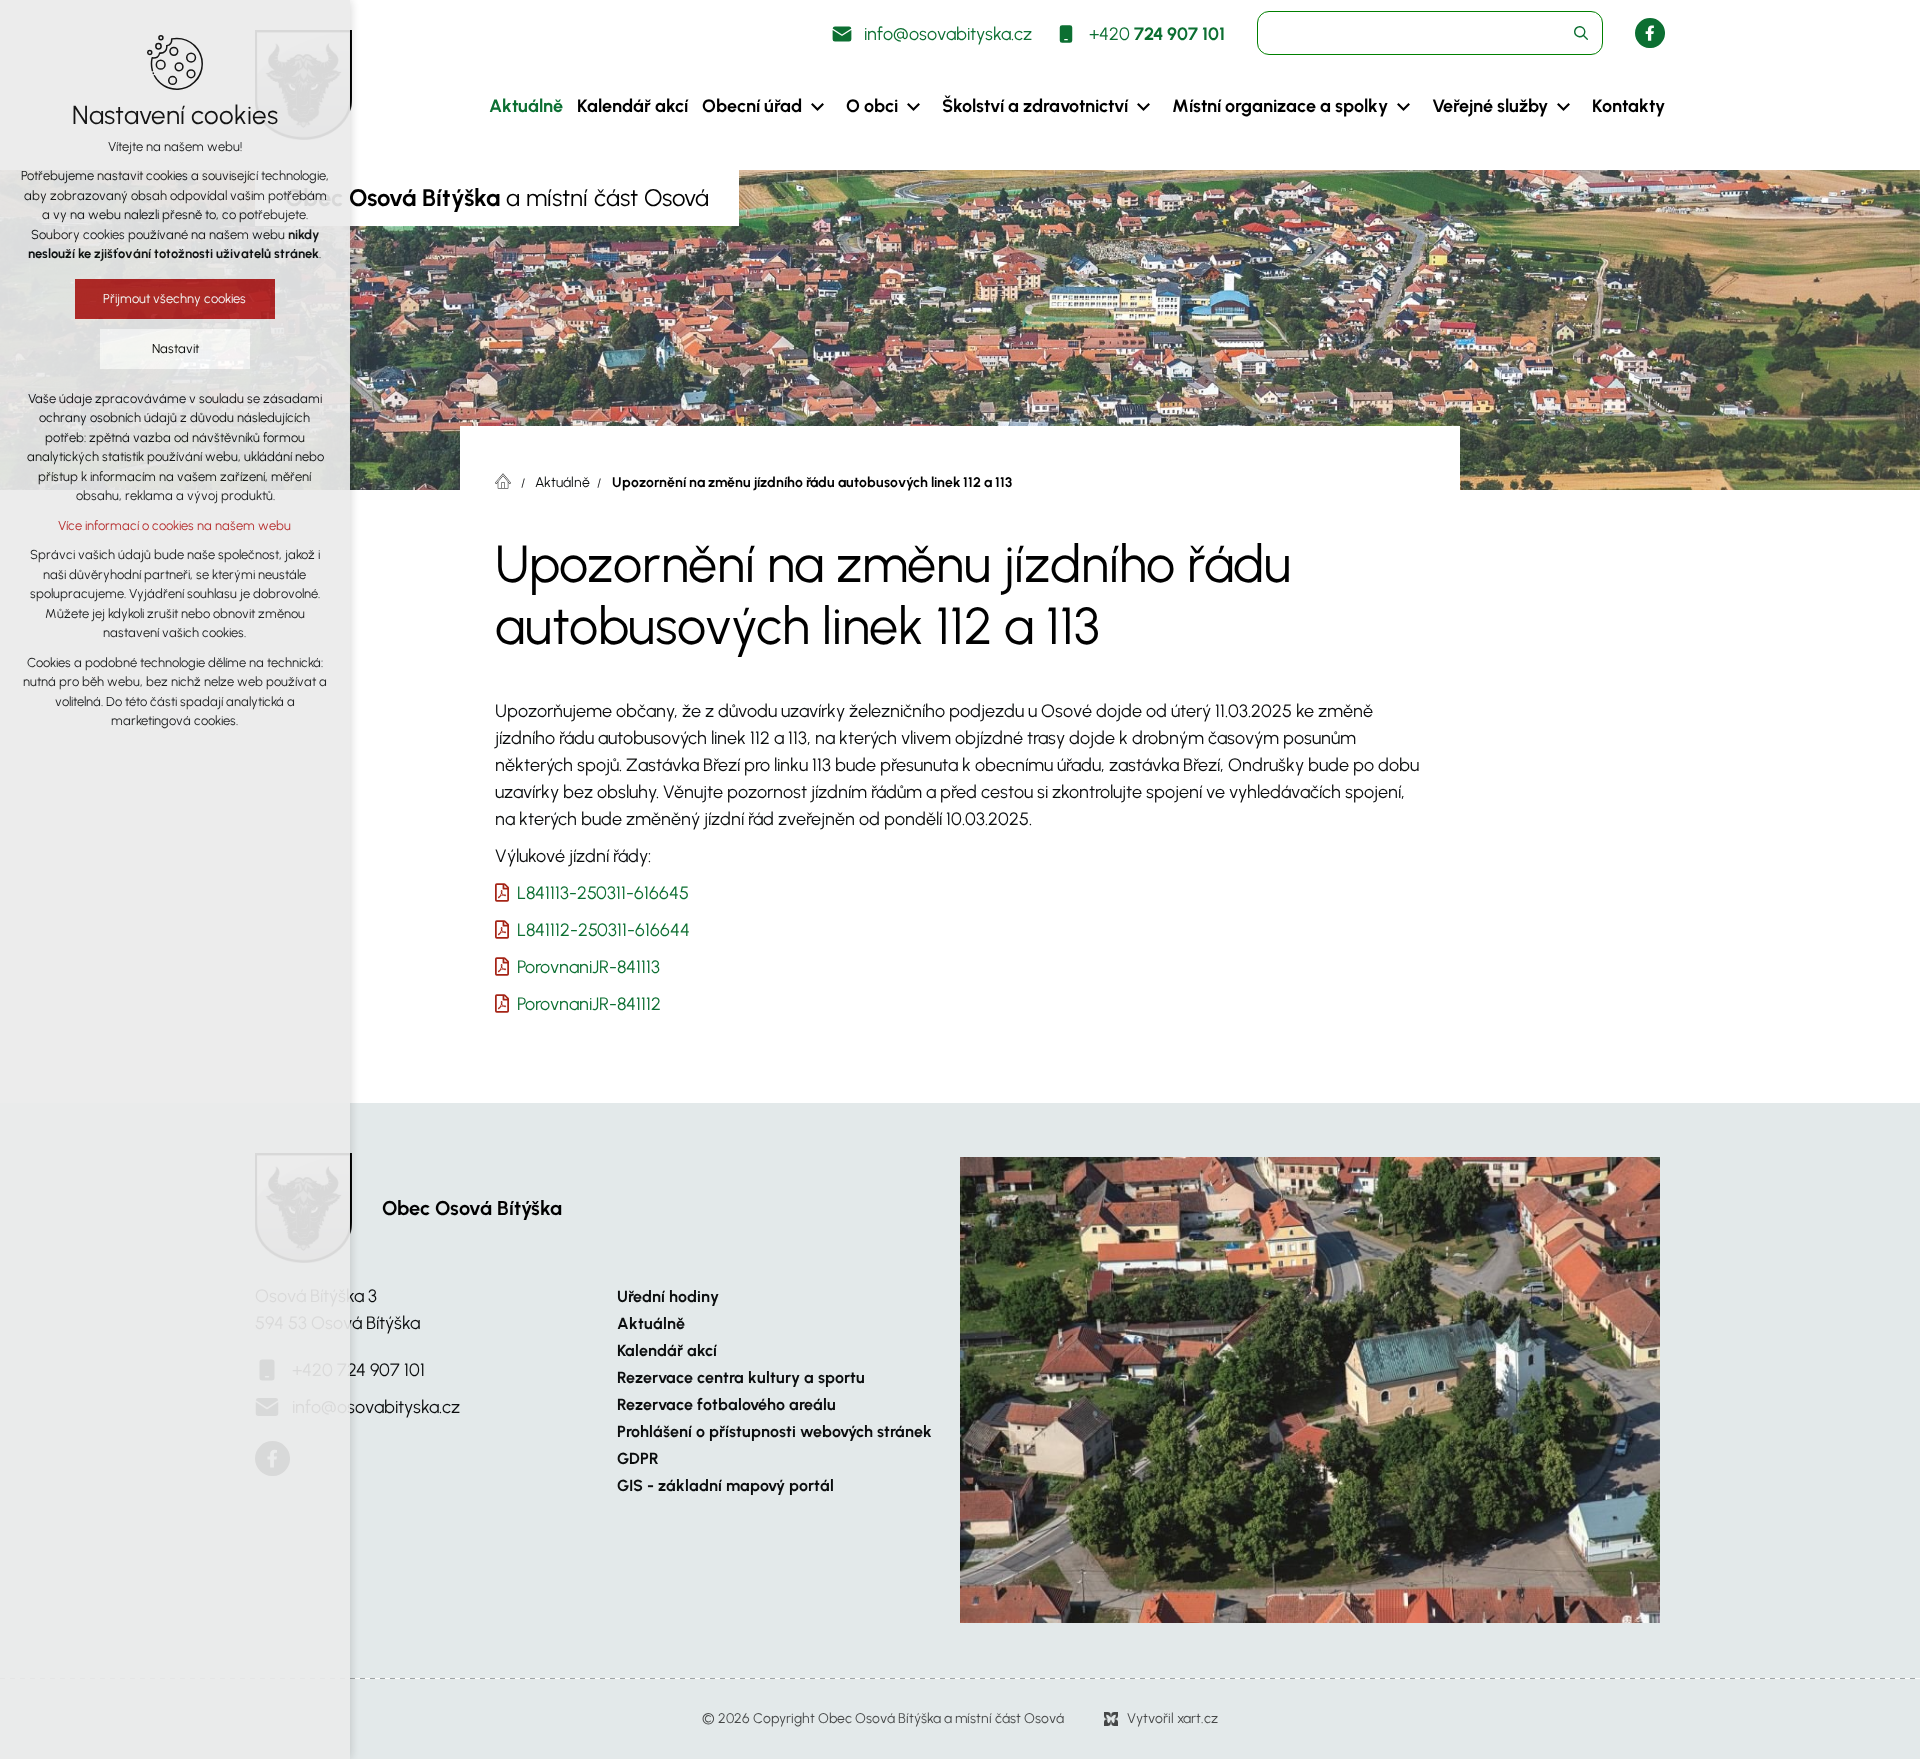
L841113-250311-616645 (603, 893)
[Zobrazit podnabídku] (817, 106)
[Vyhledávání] (1430, 33)
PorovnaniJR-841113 (588, 967)
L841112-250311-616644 (603, 930)
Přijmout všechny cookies (175, 298)
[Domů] (508, 479)
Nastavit (175, 348)
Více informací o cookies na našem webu (175, 525)
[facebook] (1650, 33)
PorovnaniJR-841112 (589, 1004)
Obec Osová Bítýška (472, 1208)
